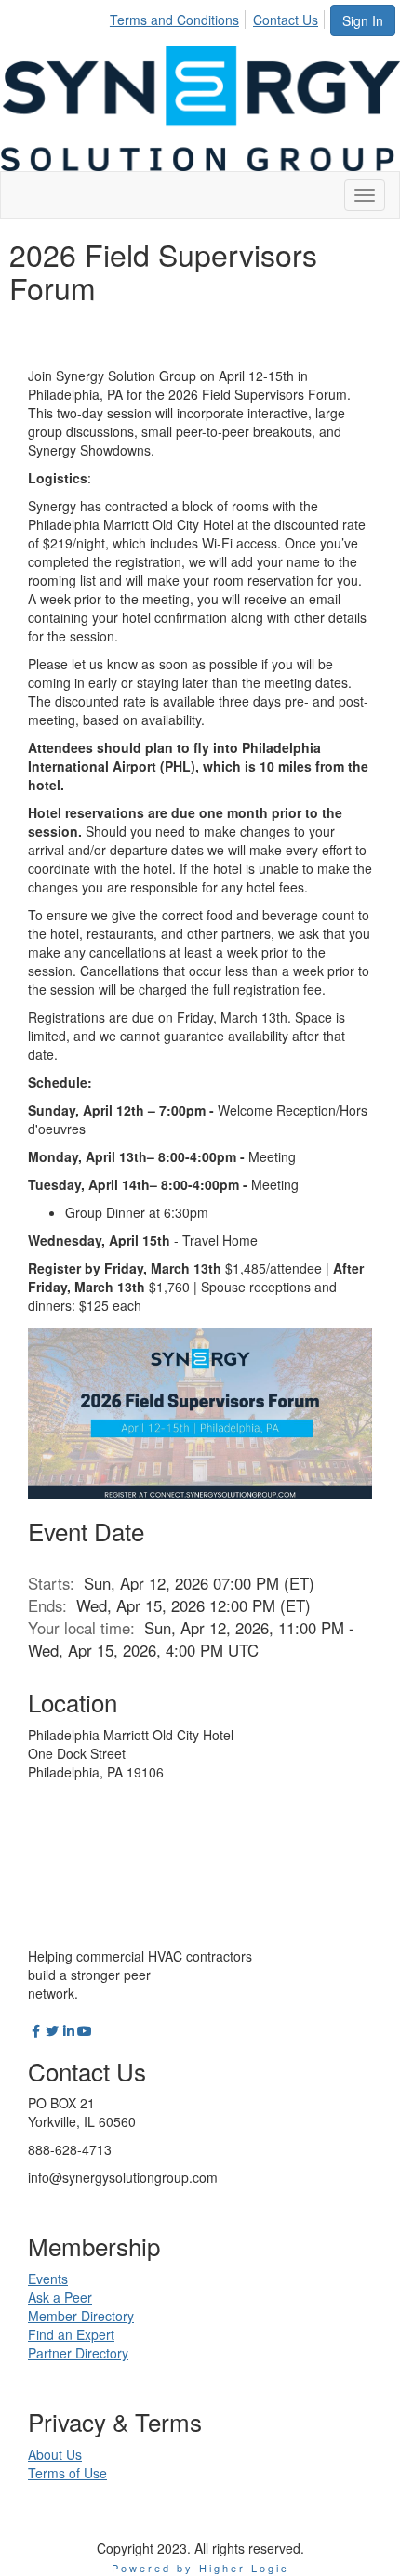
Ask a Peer (60, 2297)
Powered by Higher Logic (200, 2568)
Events (48, 2279)
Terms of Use (67, 2473)
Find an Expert (71, 2334)
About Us (55, 2454)
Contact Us (286, 20)
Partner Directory (78, 2353)
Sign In (363, 20)
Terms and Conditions (174, 20)
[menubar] (219, 17)
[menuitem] (180, 17)
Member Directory (81, 2316)
